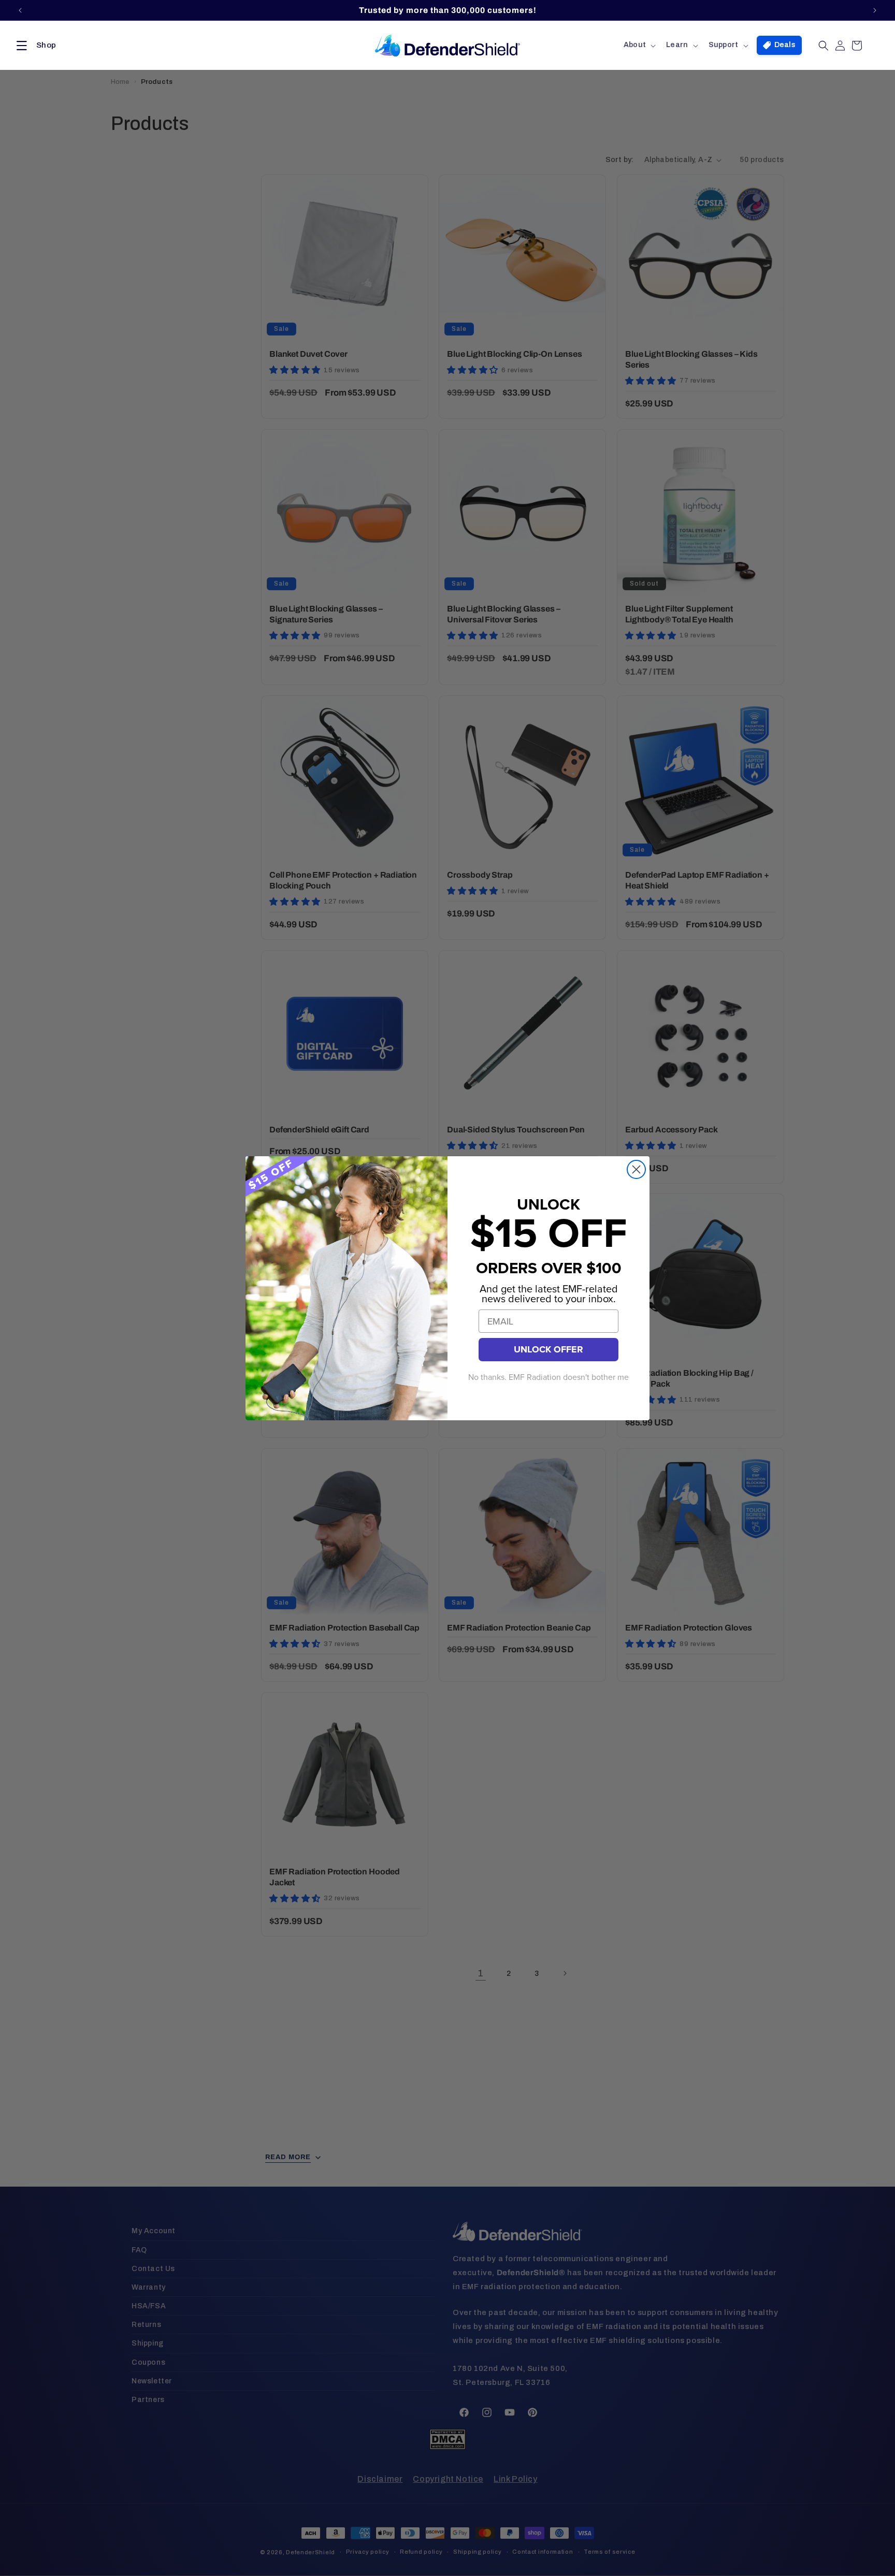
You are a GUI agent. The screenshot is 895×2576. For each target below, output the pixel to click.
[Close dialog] (636, 1169)
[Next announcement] (875, 10)
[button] (34, 46)
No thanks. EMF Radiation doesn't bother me (548, 1377)
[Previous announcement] (20, 10)
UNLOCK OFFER (548, 1349)
